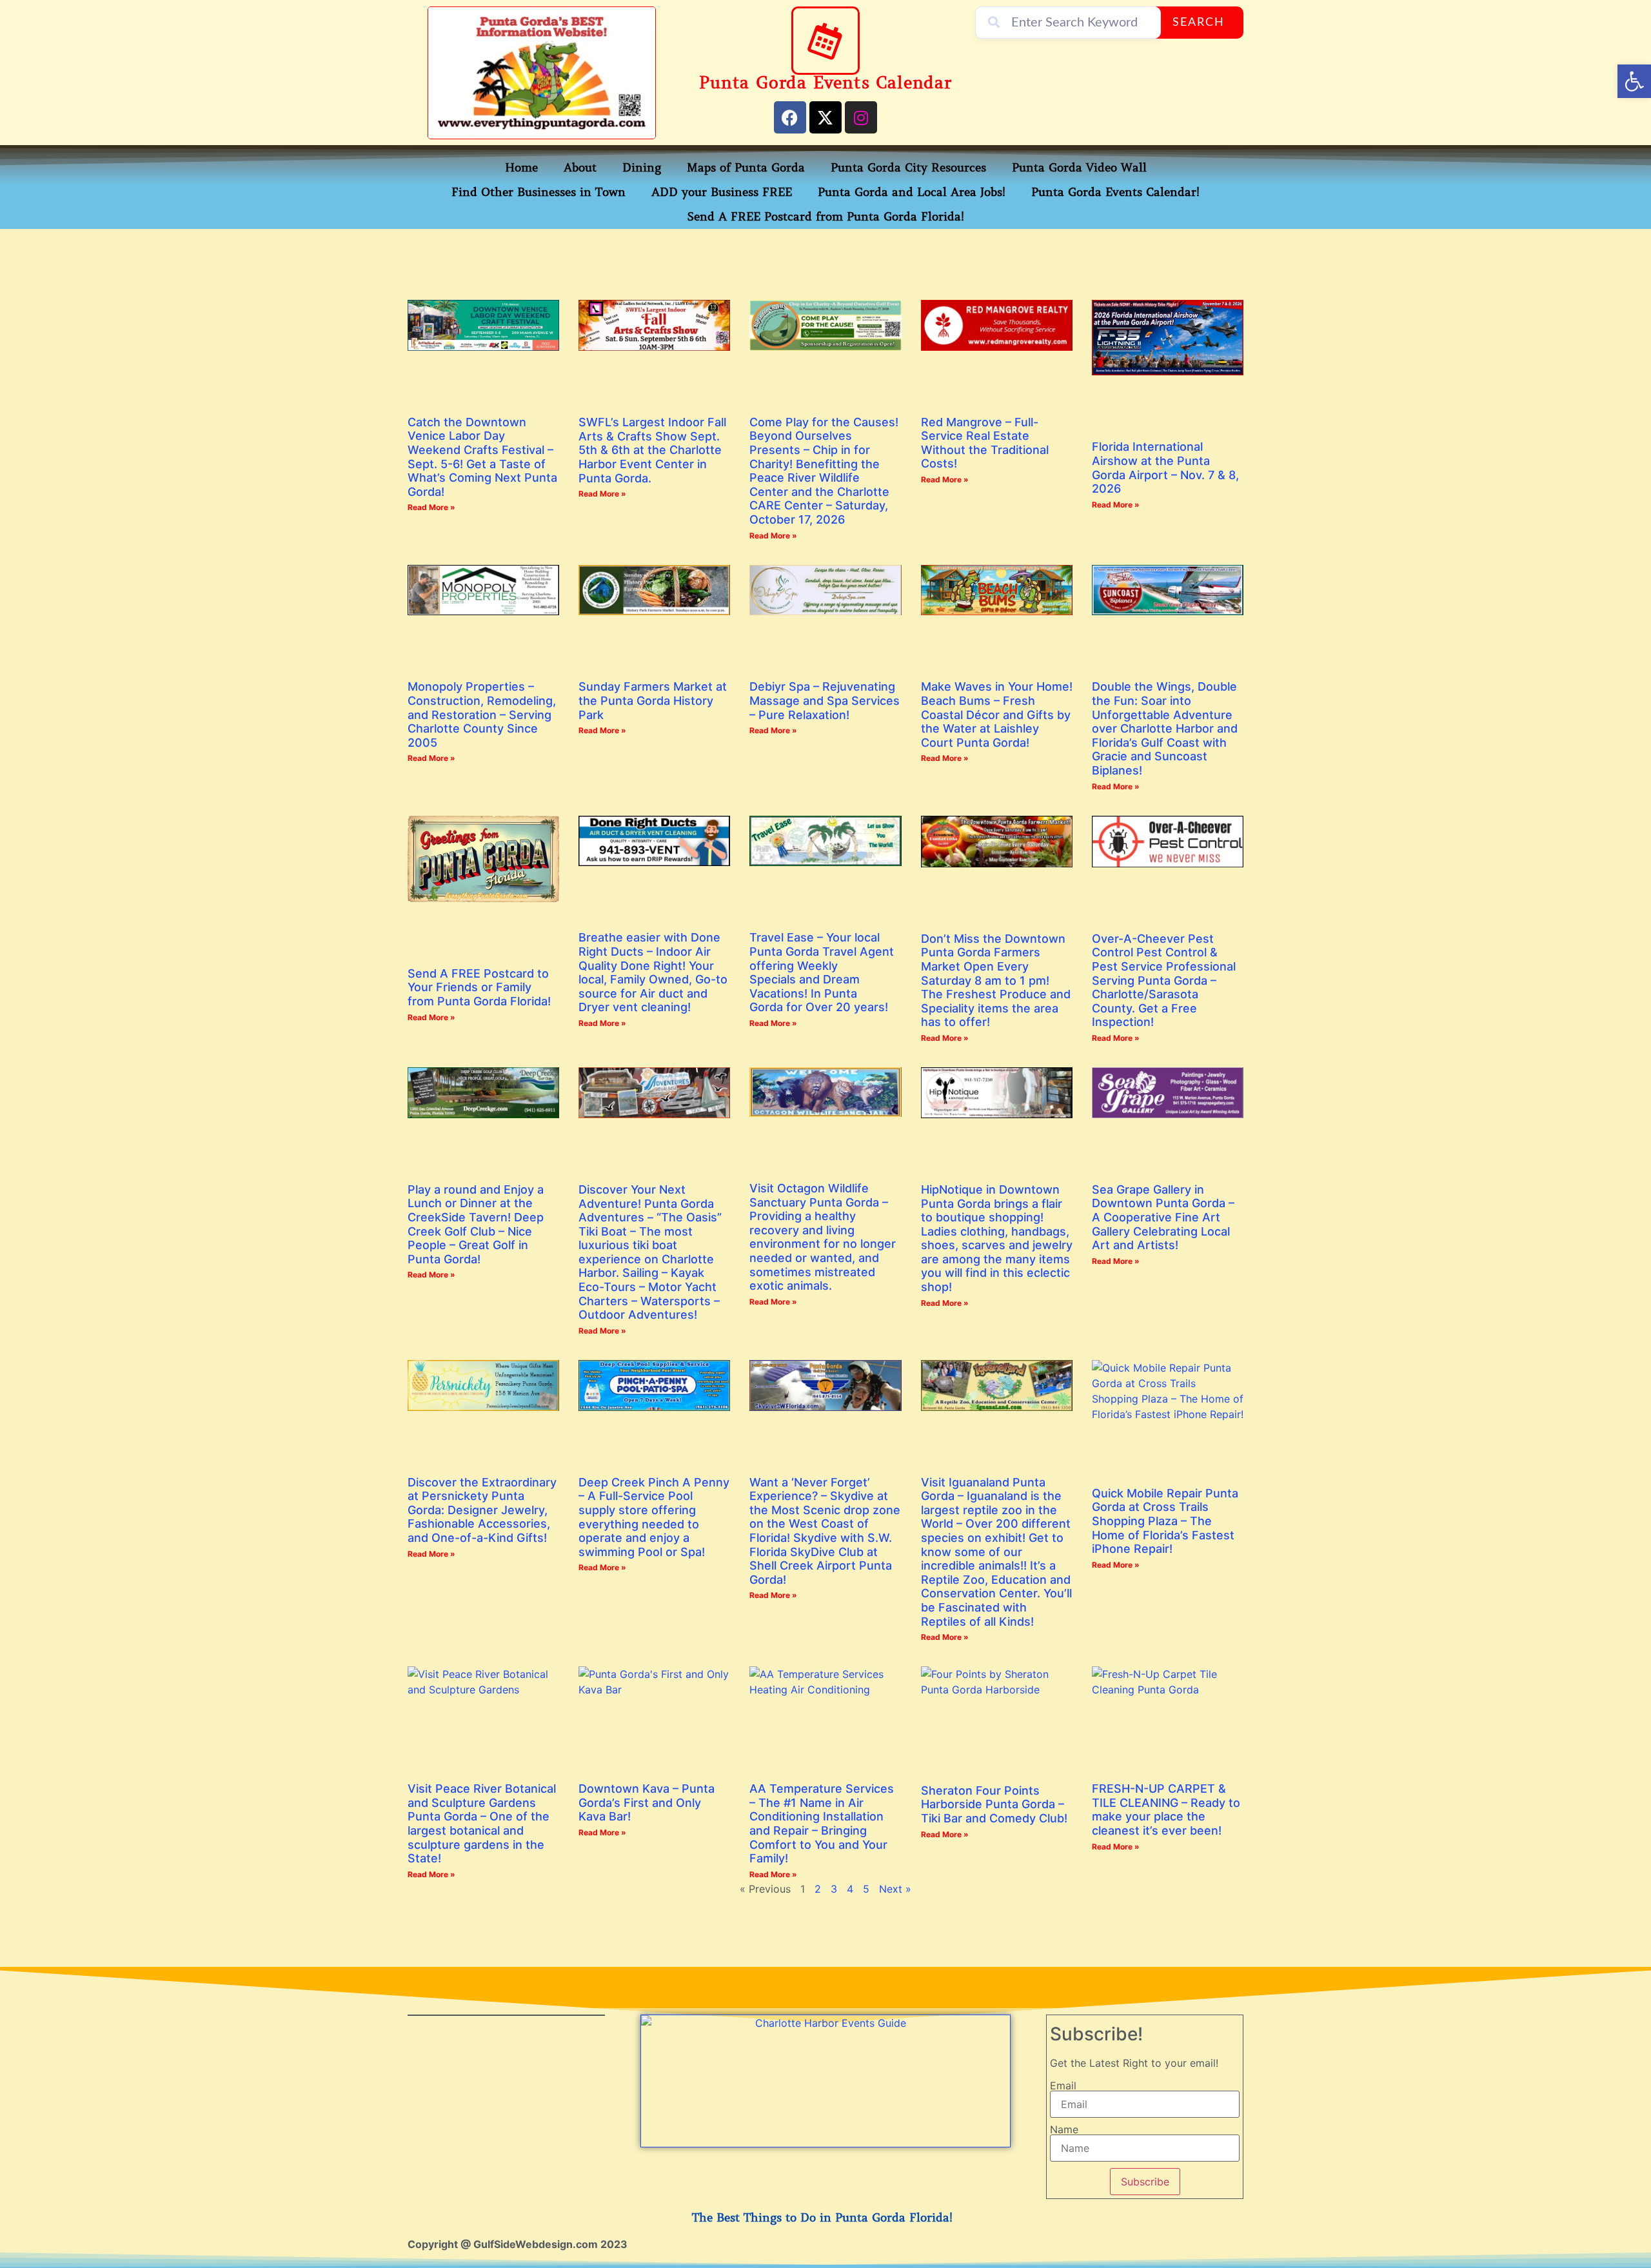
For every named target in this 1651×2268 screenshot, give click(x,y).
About (580, 168)
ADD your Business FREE (722, 192)
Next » (895, 1889)
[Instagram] (861, 117)
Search (1199, 23)
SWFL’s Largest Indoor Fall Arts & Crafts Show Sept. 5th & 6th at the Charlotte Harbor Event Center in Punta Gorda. (652, 450)
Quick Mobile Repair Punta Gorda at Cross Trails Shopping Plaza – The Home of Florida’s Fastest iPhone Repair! (1165, 1521)
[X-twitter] (825, 117)
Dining (642, 168)
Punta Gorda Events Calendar (825, 83)
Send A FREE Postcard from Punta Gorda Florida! (826, 217)
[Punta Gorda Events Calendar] (825, 41)
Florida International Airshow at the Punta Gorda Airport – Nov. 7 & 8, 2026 (1165, 468)
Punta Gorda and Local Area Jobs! (912, 192)
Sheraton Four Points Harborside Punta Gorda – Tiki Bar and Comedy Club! (994, 1804)
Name (1064, 2129)
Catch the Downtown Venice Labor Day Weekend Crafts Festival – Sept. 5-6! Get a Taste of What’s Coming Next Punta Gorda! (482, 457)
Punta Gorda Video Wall (1079, 168)
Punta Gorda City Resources (908, 168)
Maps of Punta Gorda (746, 168)
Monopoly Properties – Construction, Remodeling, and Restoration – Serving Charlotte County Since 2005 (482, 714)
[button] (1634, 81)
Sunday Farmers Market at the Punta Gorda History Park (653, 700)
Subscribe (1145, 2182)
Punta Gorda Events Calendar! (1115, 192)
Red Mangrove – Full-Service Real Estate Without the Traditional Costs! (985, 443)
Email (1063, 2086)
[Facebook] (790, 117)
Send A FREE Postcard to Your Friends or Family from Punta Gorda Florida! (479, 987)
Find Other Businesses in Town (539, 192)
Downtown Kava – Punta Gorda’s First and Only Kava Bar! (647, 1802)
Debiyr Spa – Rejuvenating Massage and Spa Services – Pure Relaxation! (825, 700)
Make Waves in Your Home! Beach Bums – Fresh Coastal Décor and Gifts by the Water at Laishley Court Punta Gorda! (997, 714)
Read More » (431, 507)
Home (521, 168)
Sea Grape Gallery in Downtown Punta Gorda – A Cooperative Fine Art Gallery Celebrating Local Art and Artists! (1163, 1217)
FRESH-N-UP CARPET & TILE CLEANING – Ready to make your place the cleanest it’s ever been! (1166, 1809)
